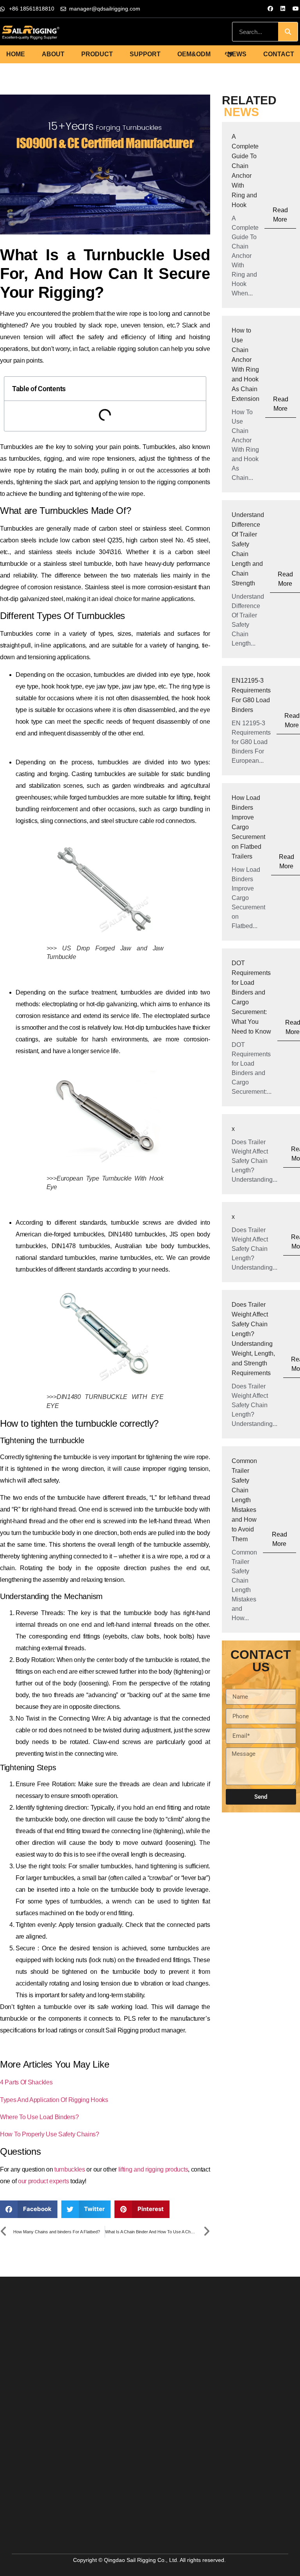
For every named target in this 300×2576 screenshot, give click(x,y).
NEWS (237, 54)
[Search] (288, 32)
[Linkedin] (283, 9)
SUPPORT (145, 54)
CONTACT (279, 54)
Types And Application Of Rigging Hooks (54, 2100)
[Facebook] (270, 9)
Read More (280, 215)
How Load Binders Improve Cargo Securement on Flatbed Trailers (248, 827)
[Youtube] (296, 9)
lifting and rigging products (152, 2169)
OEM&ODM (194, 54)
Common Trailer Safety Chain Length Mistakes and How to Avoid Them (244, 1500)
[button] (29, 2209)
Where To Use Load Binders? (39, 2117)
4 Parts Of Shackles (26, 2082)
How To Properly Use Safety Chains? (50, 2134)
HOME (16, 54)
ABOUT (53, 54)
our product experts (43, 2181)
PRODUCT (97, 54)
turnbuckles (70, 2169)
